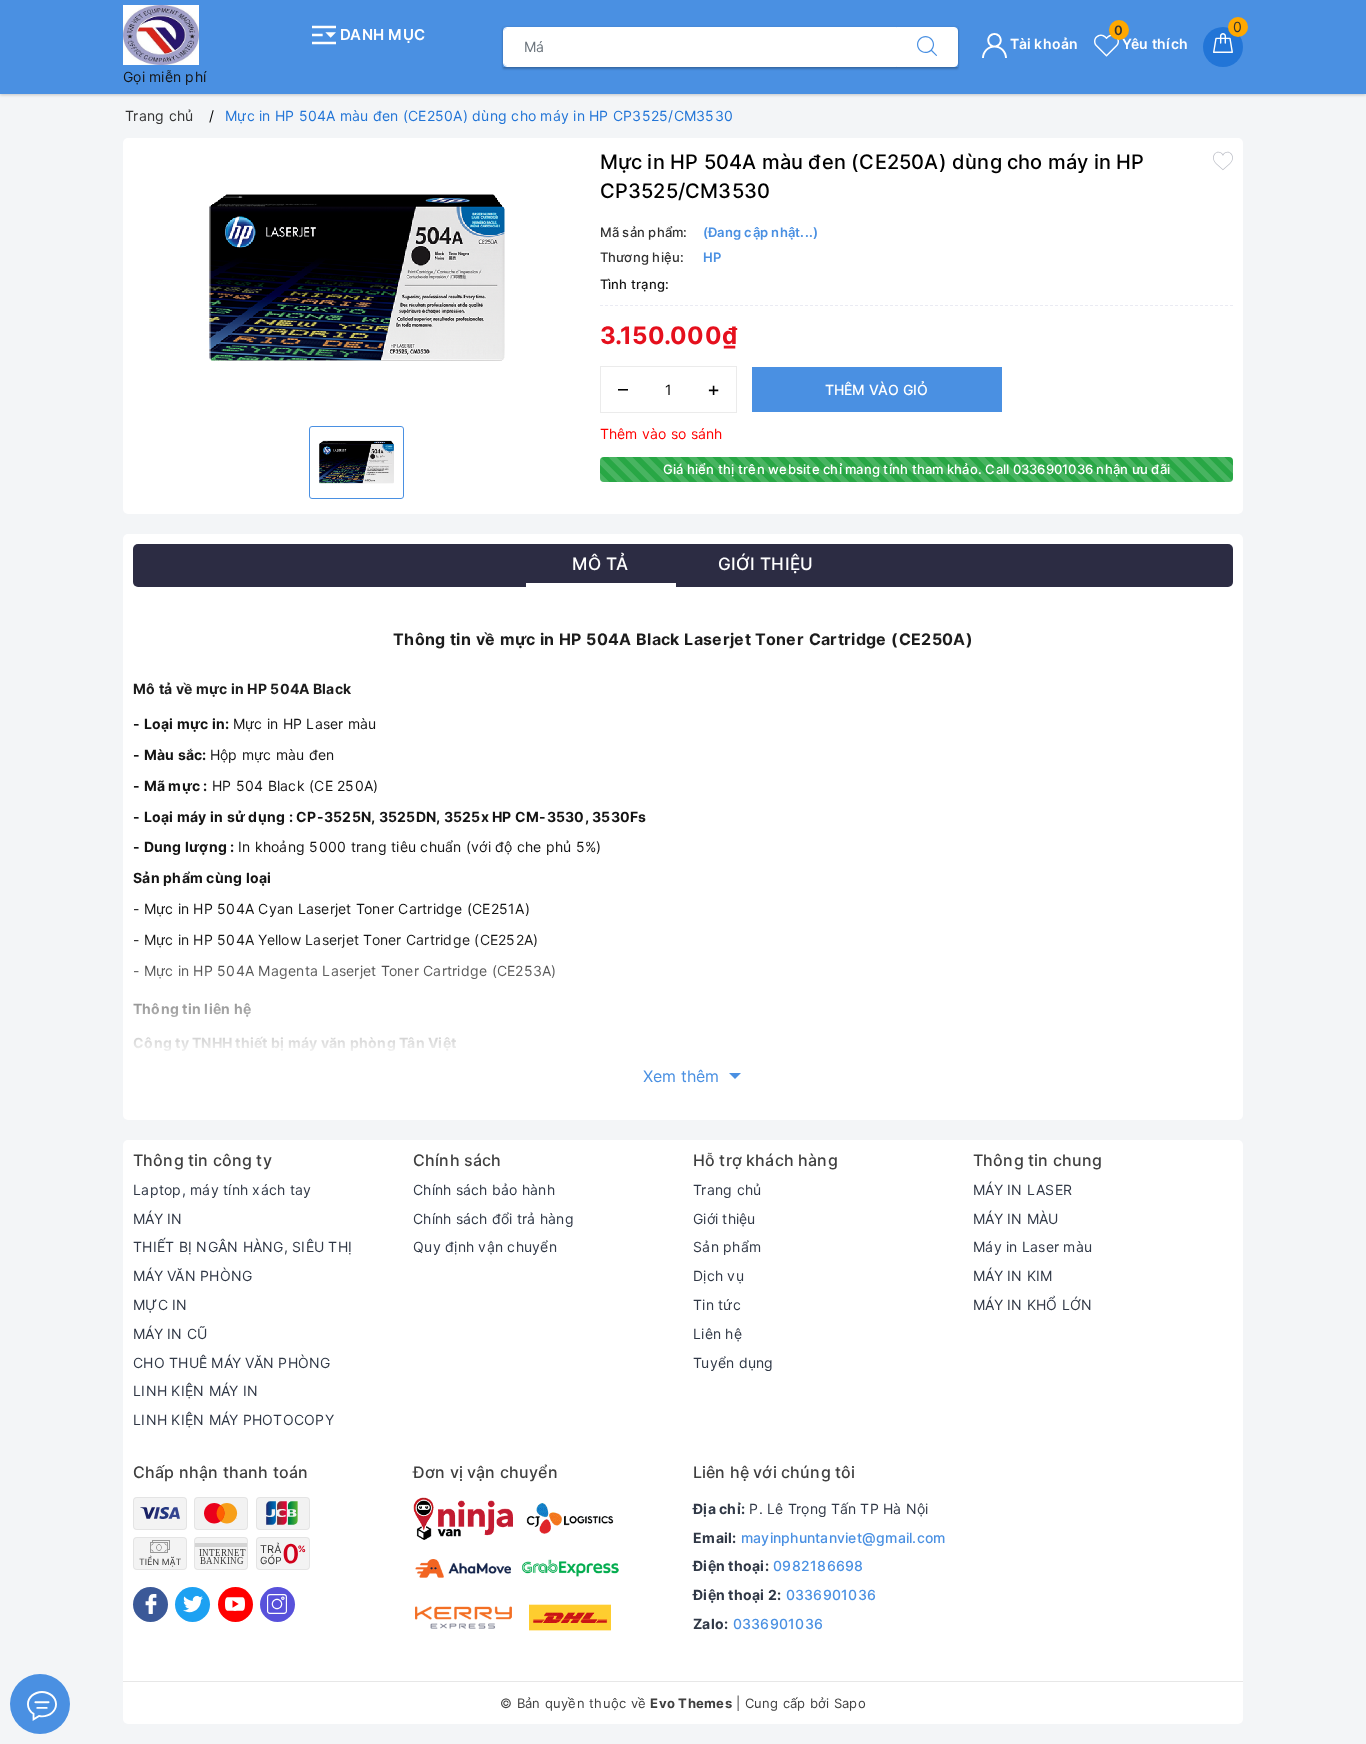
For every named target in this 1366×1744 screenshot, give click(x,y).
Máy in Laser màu (1032, 1246)
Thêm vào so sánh (661, 433)
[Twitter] (192, 1604)
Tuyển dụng (733, 1362)
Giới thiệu (724, 1218)
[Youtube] (235, 1604)
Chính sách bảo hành (484, 1189)
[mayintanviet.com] (210, 35)
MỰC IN (160, 1304)
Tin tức (717, 1304)
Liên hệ (717, 1333)
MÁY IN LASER (1022, 1189)
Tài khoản (1043, 43)
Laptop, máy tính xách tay (222, 1189)
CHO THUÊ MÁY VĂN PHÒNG (232, 1362)
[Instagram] (277, 1604)
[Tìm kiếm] (927, 47)
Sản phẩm (727, 1246)
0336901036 (831, 1594)
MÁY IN (158, 1218)
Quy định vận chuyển (485, 1246)
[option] (356, 279)
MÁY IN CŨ (170, 1333)
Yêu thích (1151, 43)
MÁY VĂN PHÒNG (192, 1275)
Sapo (850, 1703)
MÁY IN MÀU (1016, 1218)
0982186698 (818, 1565)
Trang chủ (727, 1189)
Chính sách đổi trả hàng (493, 1218)
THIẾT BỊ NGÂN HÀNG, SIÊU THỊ (242, 1246)
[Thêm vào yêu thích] (1223, 160)
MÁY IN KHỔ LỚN (1033, 1304)
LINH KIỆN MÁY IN (195, 1390)
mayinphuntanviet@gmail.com (843, 1537)
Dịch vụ (718, 1275)
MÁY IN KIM (1013, 1275)
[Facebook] (150, 1604)
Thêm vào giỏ (876, 389)
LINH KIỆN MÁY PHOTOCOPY (233, 1419)
